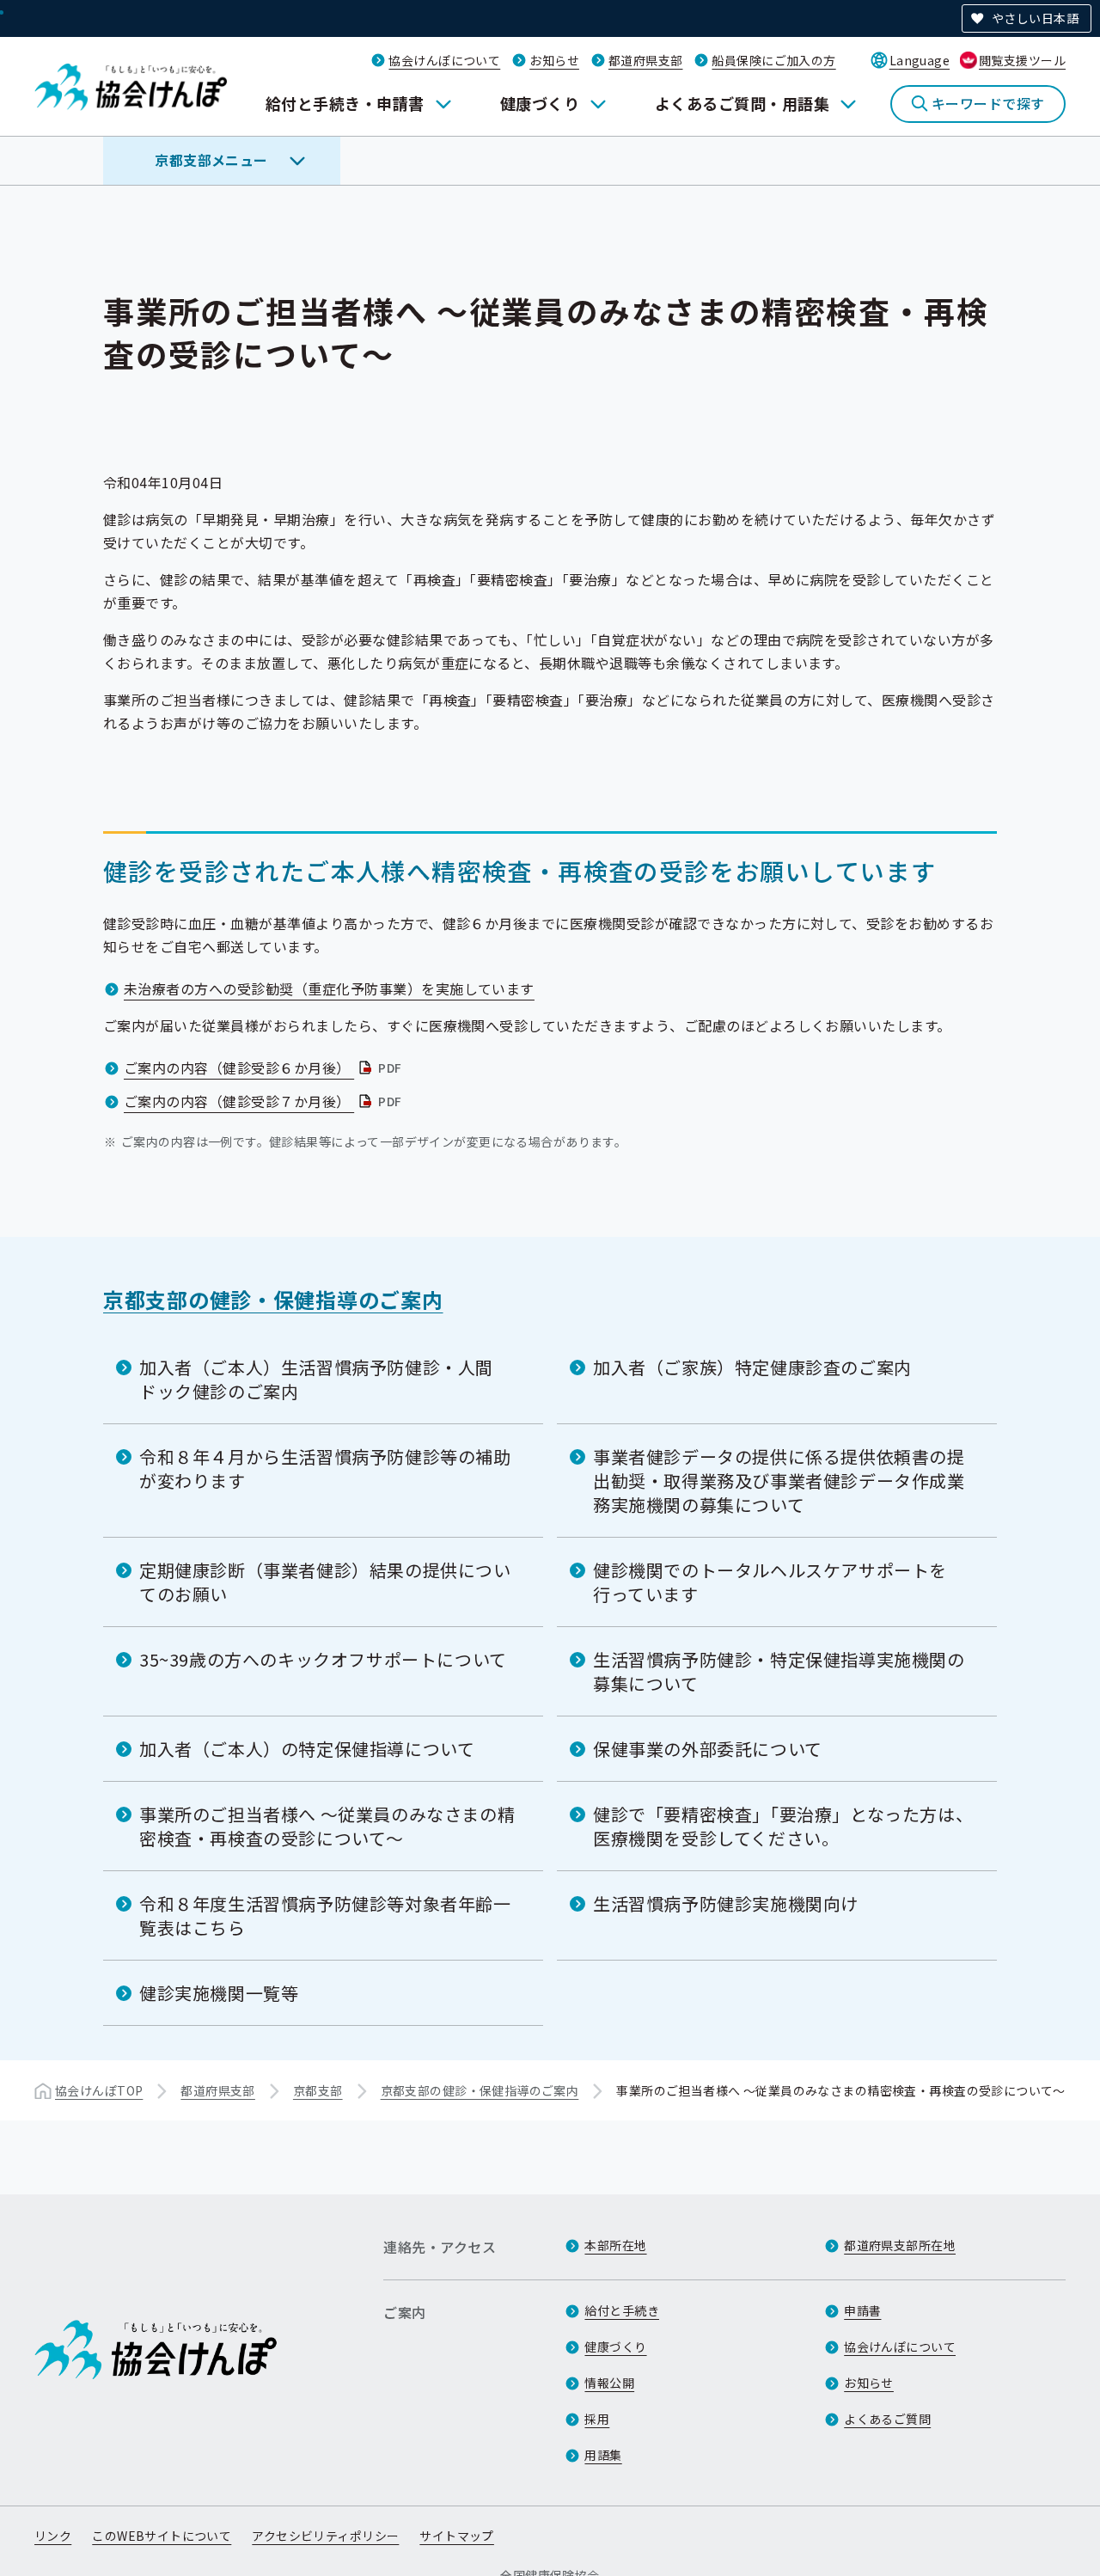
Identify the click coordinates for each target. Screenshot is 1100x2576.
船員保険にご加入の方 (773, 60)
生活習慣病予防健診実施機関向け (726, 1903)
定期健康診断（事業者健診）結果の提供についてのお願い (325, 1582)
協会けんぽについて (444, 60)
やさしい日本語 (1035, 18)
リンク (53, 2536)
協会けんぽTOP (99, 2090)
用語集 (603, 2455)
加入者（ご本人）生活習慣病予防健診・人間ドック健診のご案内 (316, 1379)
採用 (597, 2419)
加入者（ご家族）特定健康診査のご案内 (752, 1367)
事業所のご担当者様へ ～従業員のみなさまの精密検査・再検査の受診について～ (327, 1826)
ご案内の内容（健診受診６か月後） (264, 1068)
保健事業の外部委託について (708, 1749)
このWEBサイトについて (162, 2536)
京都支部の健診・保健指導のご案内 (273, 1299)
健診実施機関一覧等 (219, 1993)
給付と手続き (622, 2310)
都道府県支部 (646, 60)
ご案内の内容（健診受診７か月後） (264, 1101)
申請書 (862, 2310)
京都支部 (318, 2090)
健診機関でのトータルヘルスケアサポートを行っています (770, 1582)
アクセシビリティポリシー (325, 2536)
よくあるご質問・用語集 (742, 103)
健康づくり (540, 103)
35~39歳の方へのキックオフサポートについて (323, 1659)
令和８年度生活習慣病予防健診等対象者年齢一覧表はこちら (325, 1915)
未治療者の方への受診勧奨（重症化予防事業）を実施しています (329, 988)
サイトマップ (457, 2536)
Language (920, 60)
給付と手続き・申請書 (345, 103)
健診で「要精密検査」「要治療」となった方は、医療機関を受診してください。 (783, 1826)
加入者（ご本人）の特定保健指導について (307, 1749)
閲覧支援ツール (1022, 60)
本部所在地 (615, 2245)
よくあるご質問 (887, 2419)
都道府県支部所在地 (900, 2245)
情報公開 (609, 2383)
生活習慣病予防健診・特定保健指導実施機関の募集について (779, 1671)
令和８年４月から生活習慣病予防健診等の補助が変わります (325, 1469)
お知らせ (554, 60)
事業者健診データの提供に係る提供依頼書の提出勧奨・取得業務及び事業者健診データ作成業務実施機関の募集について (779, 1481)
